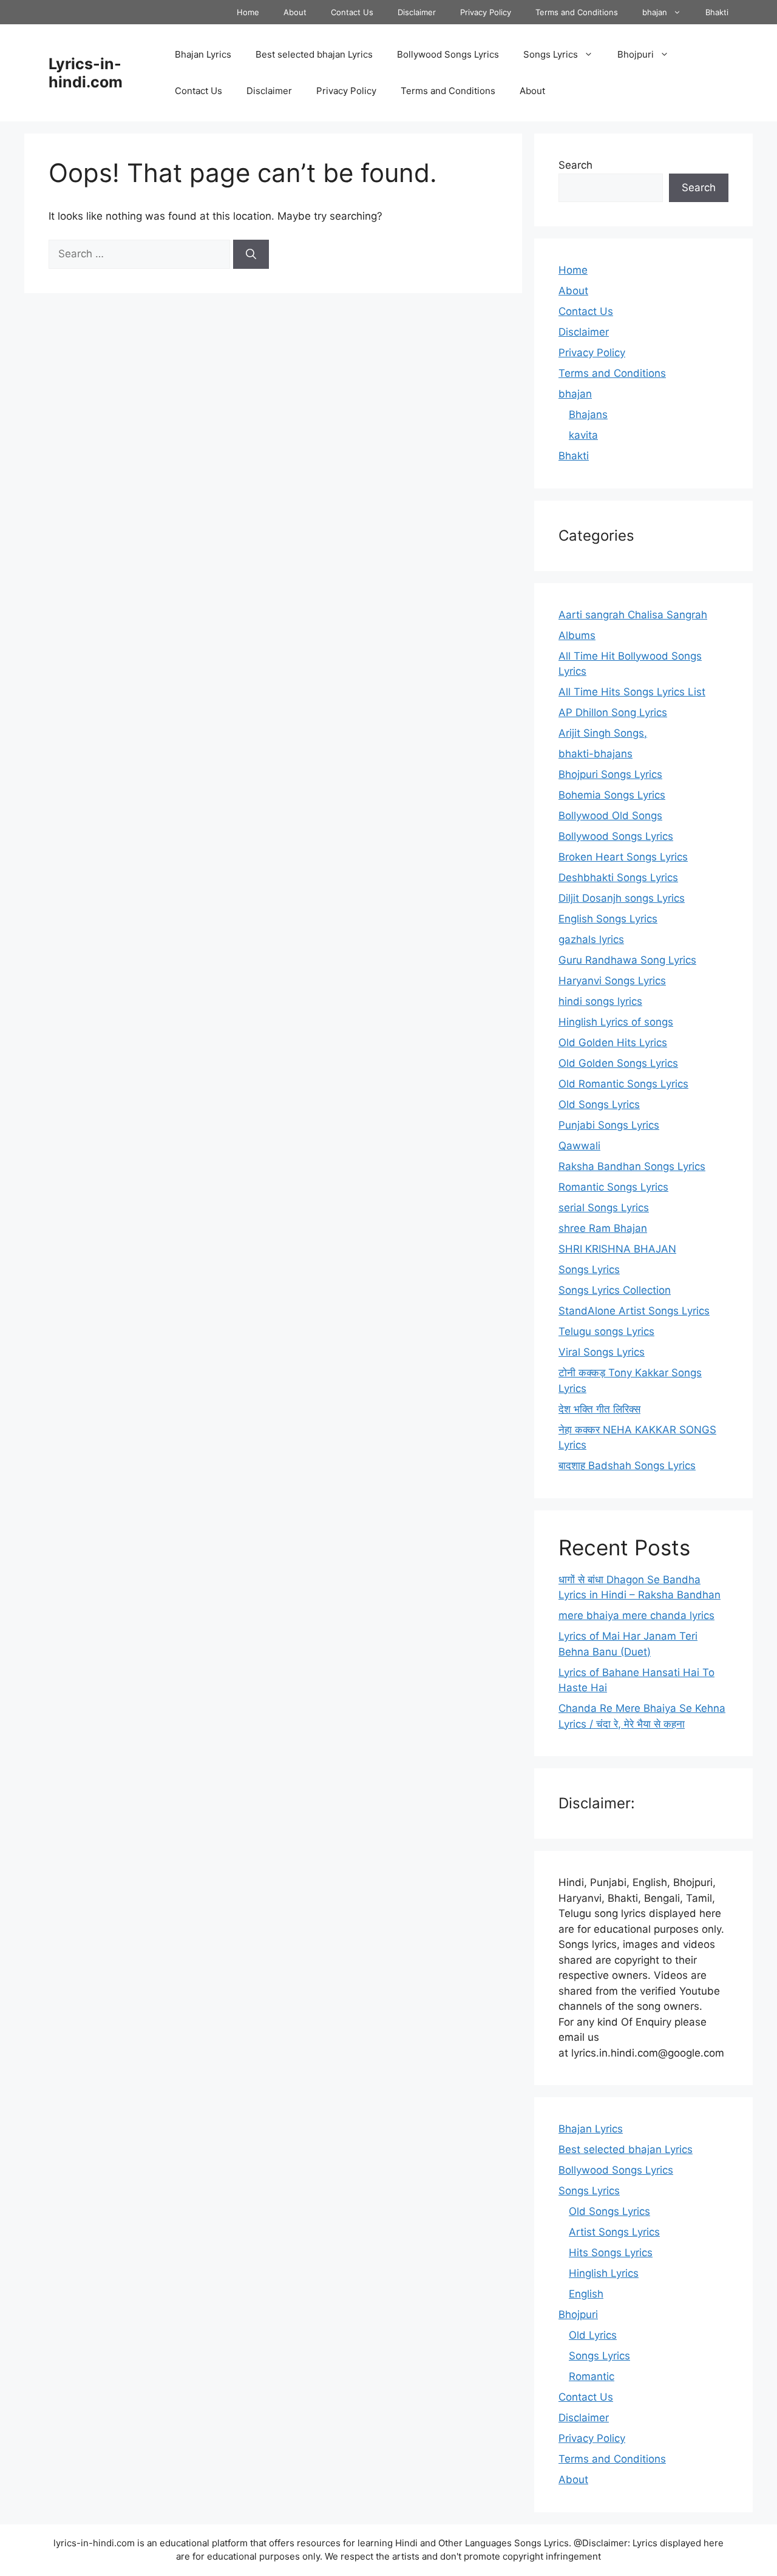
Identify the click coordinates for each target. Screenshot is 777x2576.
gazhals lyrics (591, 939)
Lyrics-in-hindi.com (86, 73)
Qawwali (579, 1146)
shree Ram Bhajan (603, 1228)
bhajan (655, 12)
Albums (577, 635)
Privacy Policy (486, 12)
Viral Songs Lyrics (602, 1352)
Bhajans (588, 414)
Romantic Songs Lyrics (613, 1187)
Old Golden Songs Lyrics (618, 1063)
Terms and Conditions (577, 12)
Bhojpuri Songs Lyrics (610, 774)
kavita (583, 435)
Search (575, 165)
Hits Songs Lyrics (611, 2253)
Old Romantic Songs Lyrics (623, 1084)
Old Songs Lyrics (599, 1104)
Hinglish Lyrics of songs (616, 1022)
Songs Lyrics (551, 54)
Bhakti (717, 12)
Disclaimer (417, 12)
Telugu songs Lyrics (606, 1331)
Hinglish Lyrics (604, 2273)
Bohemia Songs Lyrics (612, 795)
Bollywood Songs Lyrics (448, 54)
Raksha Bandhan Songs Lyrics (632, 1166)
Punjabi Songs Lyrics (609, 1125)
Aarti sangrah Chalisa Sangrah (633, 615)
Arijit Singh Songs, (603, 733)
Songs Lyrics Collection (615, 1290)
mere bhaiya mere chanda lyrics (636, 1615)
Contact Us (352, 12)
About (295, 12)
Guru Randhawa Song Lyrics (627, 960)
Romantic (592, 2376)
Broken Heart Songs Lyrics (623, 857)
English (586, 2294)
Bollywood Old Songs (610, 816)
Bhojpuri (636, 54)
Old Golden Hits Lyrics (613, 1043)
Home (248, 12)
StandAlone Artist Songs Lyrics (634, 1311)
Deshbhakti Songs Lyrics (618, 877)
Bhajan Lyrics (203, 54)
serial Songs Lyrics (604, 1208)
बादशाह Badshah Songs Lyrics (627, 1465)
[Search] (251, 254)
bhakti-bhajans (595, 754)
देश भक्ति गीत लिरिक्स (599, 1409)
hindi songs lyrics (600, 1001)
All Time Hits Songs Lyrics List (632, 692)
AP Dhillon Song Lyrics (613, 712)
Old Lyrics (593, 2335)
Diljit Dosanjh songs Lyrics (622, 898)
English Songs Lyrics (608, 919)
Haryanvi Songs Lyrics (612, 981)
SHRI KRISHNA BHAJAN (617, 1249)
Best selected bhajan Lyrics (314, 54)
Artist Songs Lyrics (614, 2232)
